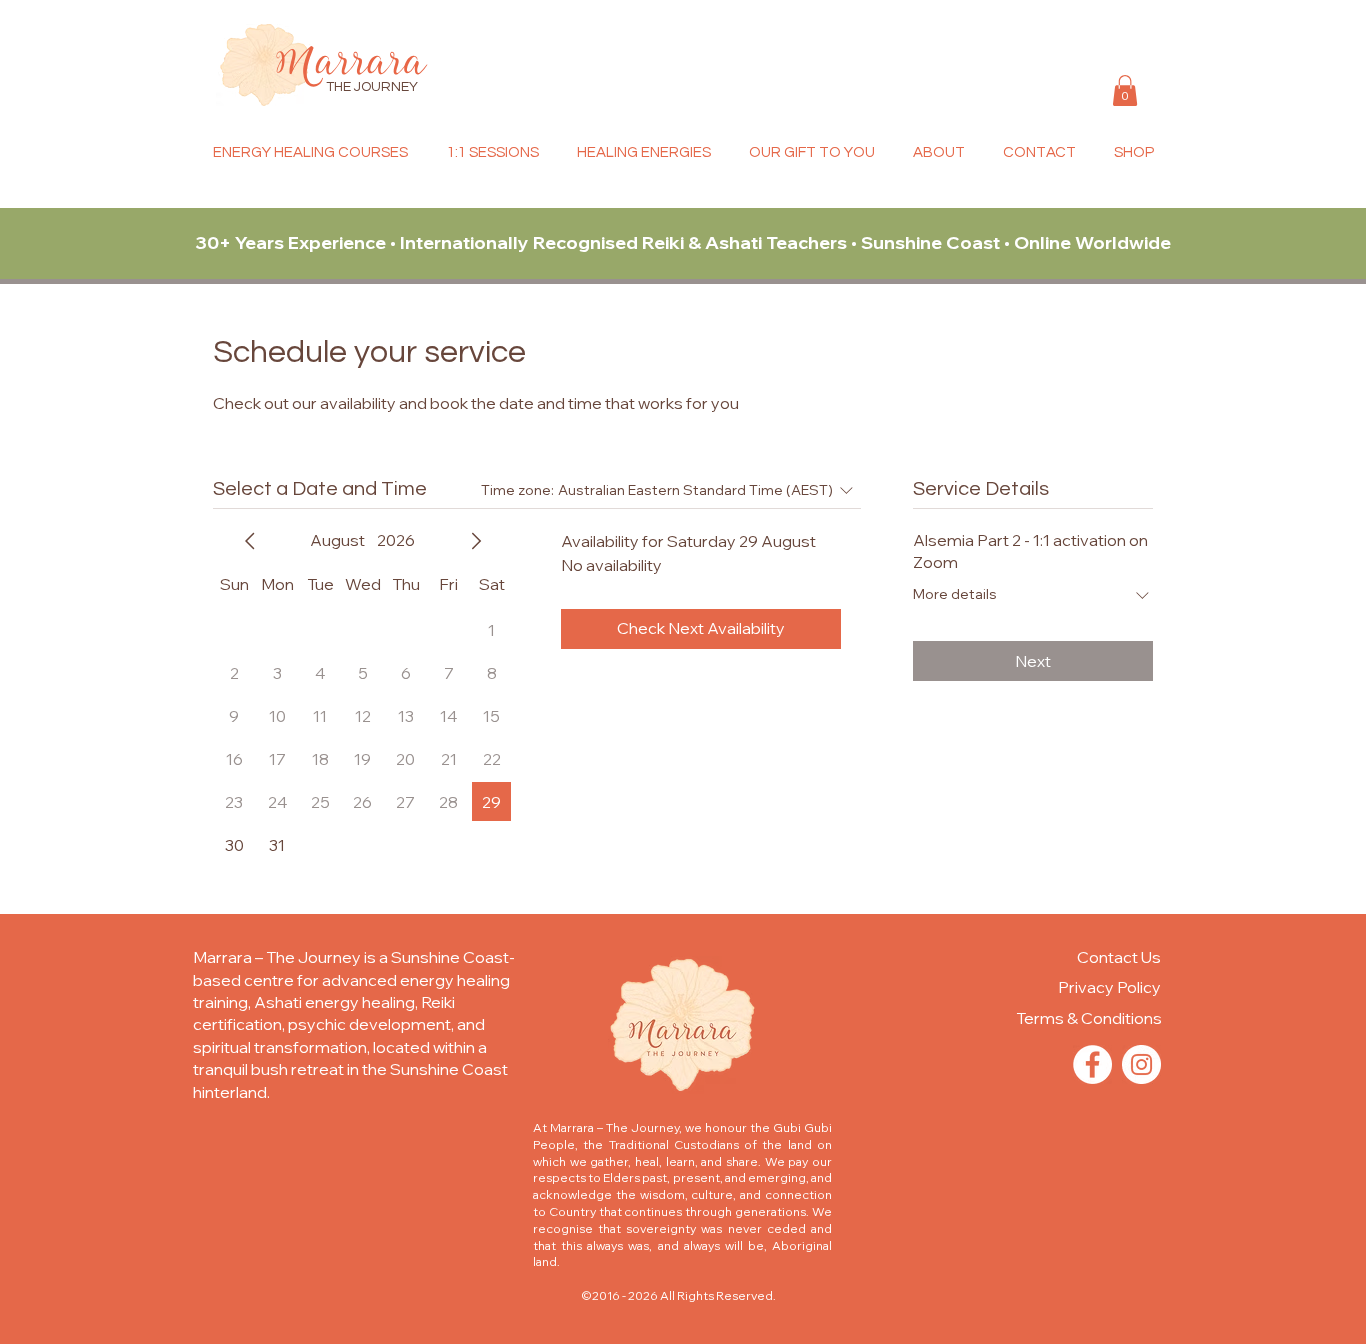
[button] (1125, 90)
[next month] (476, 541)
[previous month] (250, 541)
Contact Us (1119, 957)
